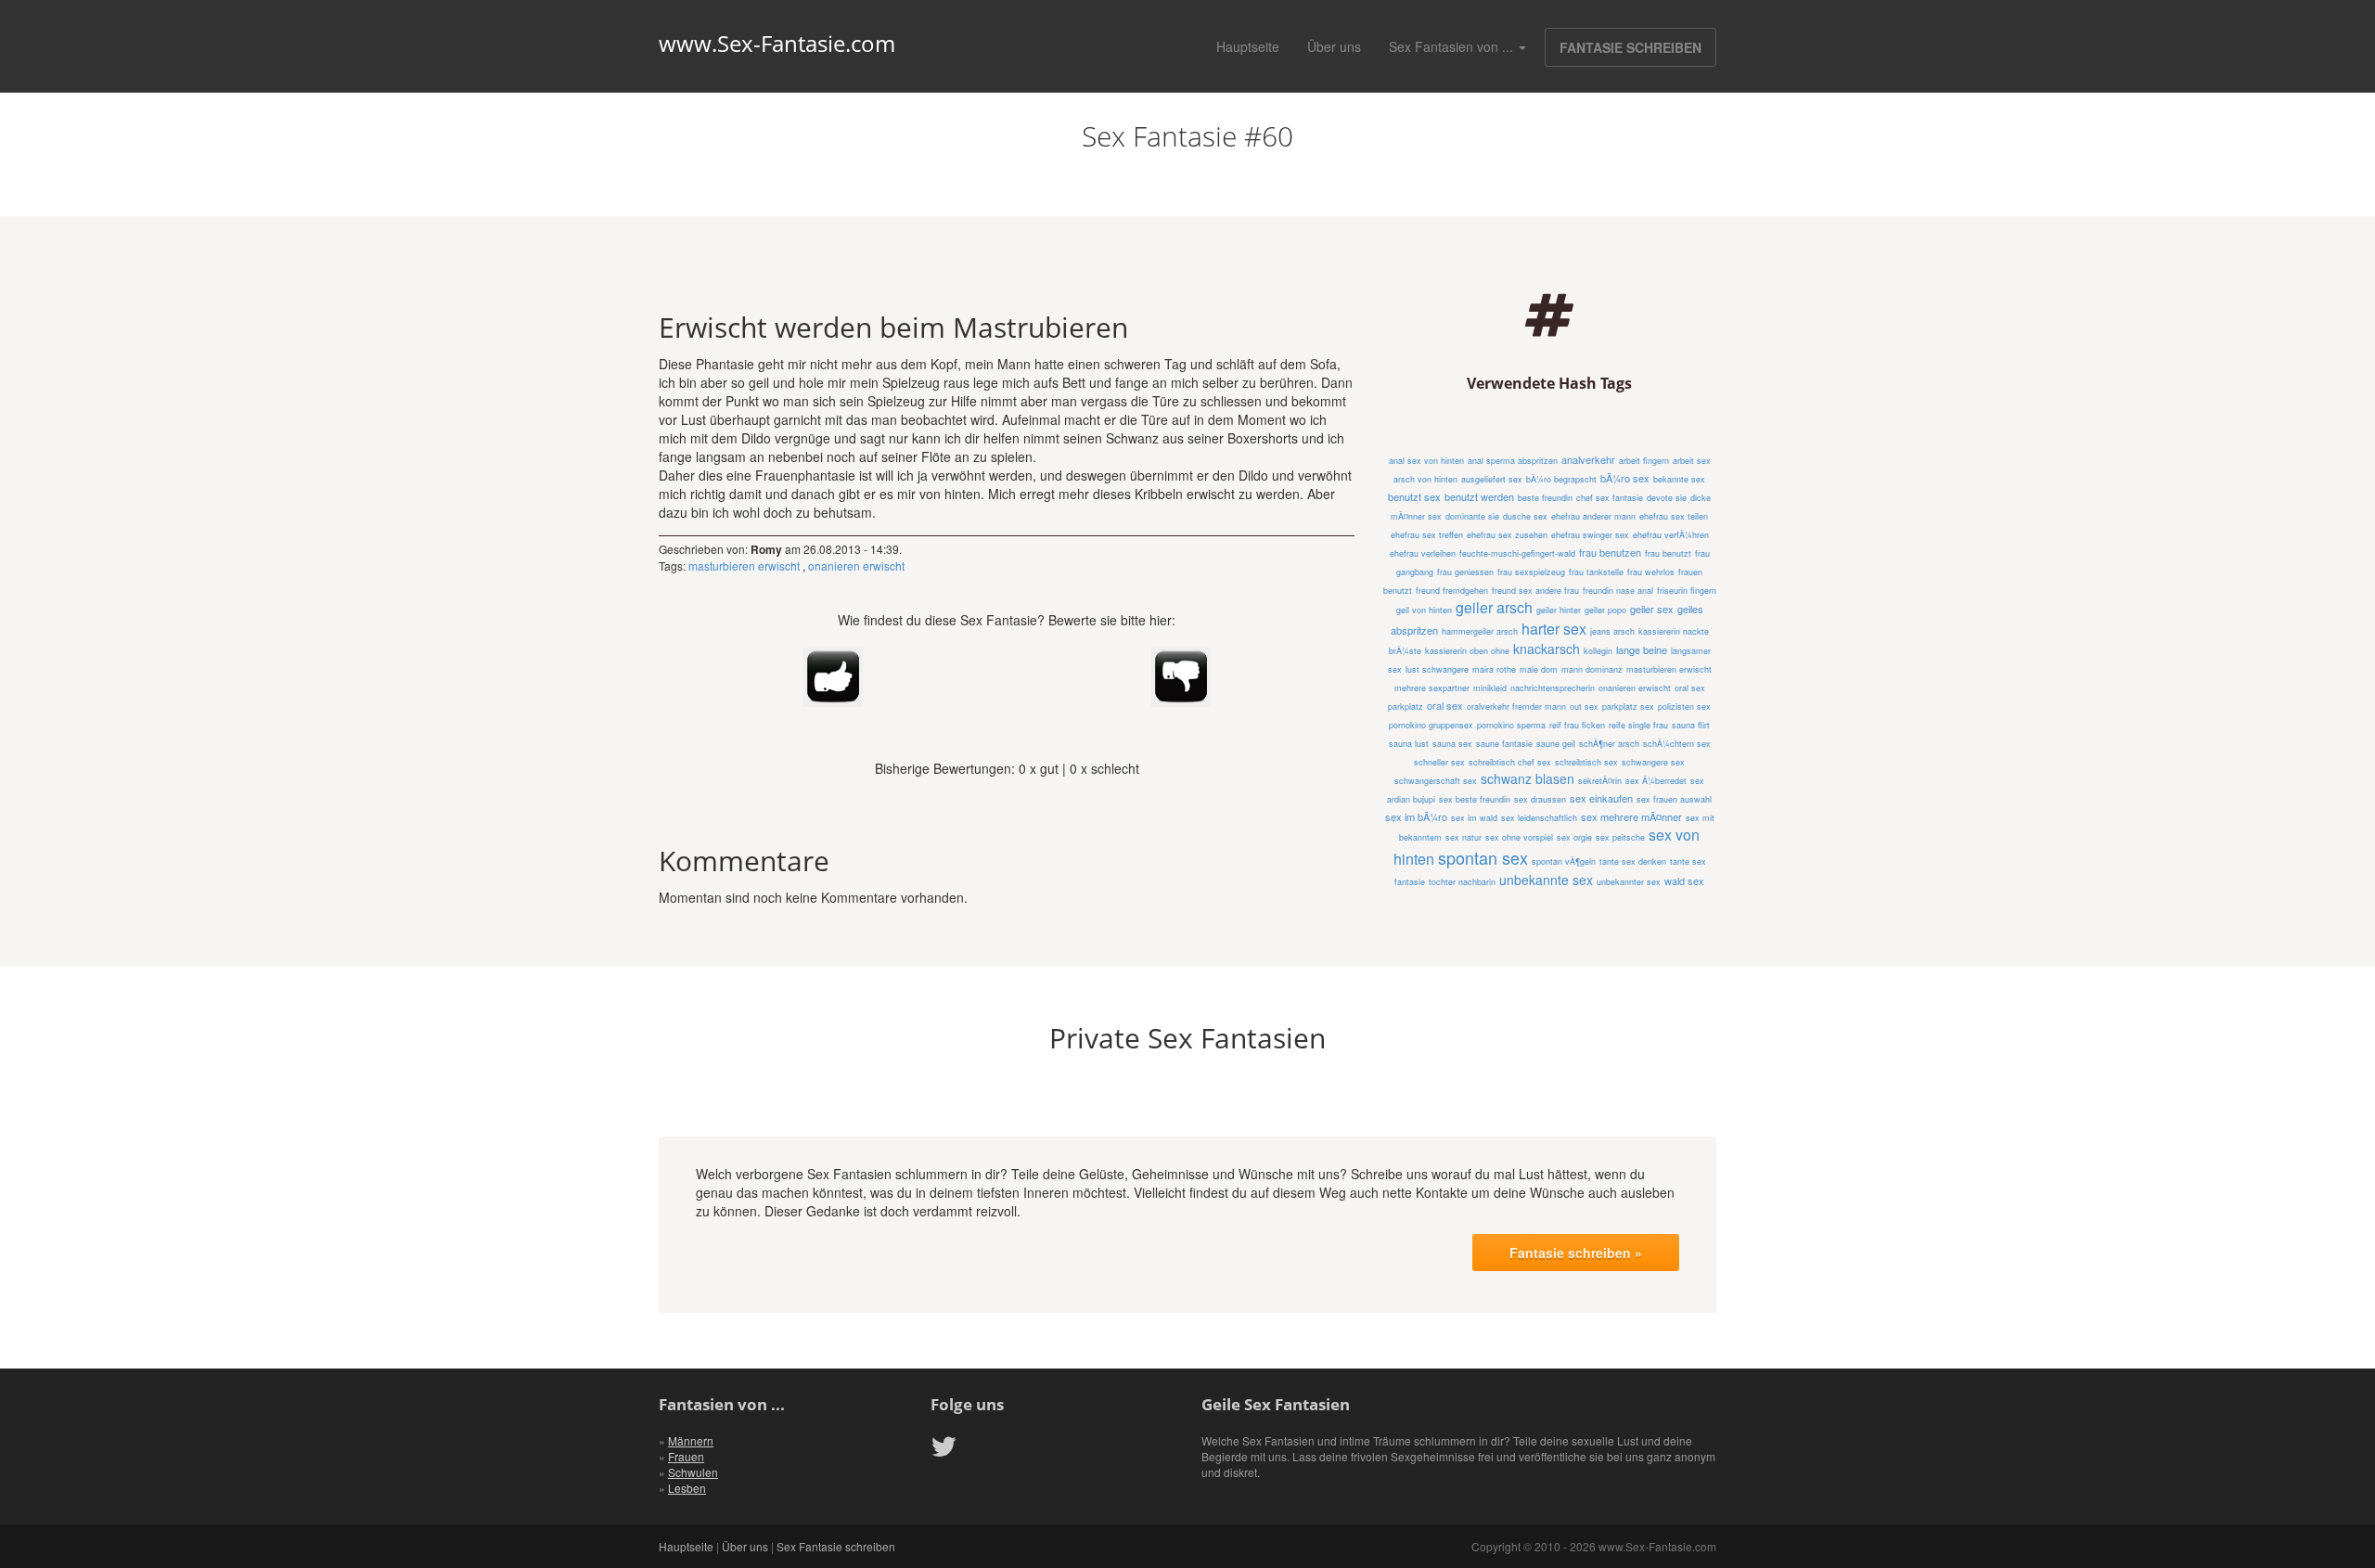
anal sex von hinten (1426, 461)
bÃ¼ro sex (1625, 478)
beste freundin (1545, 498)
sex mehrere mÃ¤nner (1631, 816)
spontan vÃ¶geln (1564, 861)
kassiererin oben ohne (1467, 651)
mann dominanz (1592, 669)
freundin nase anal (1618, 591)
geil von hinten (1424, 610)
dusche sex (1525, 516)
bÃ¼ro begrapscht (1561, 479)
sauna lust (1409, 744)
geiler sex (1652, 609)
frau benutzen (1610, 552)
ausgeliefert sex (1492, 479)
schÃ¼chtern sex (1677, 744)
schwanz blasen (1528, 778)
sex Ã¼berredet (1656, 781)
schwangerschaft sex (1436, 781)
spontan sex (1483, 857)
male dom (1539, 669)
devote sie (1667, 498)
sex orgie (1574, 837)
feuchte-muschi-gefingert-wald (1517, 553)
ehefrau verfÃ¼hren (1671, 535)
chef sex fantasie (1610, 498)
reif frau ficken (1577, 725)
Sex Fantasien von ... (1453, 46)
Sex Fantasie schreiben (836, 1546)
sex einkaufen (1601, 798)
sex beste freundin (1475, 799)
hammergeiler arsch (1480, 631)
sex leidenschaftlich (1539, 818)
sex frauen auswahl (1674, 799)
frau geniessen (1465, 572)
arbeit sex (1692, 461)
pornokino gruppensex (1431, 725)
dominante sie (1472, 516)
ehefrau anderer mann (1593, 516)
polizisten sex (1684, 707)
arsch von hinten (1425, 479)
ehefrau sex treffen (1427, 535)
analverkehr (1588, 459)
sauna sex (1452, 744)
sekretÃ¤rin (1600, 781)
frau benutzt (1668, 553)
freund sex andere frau (1535, 591)
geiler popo (1605, 610)
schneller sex (1439, 762)
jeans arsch (1612, 631)
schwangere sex (1653, 762)
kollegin (1598, 651)
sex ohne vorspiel (1519, 837)
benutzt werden (1479, 496)
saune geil (1556, 744)
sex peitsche (1620, 837)
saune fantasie (1504, 744)
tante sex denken (1633, 861)
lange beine (1642, 649)
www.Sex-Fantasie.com (777, 44)
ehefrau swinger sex (1590, 535)
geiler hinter (1559, 610)
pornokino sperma (1511, 725)
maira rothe (1494, 669)
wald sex (1684, 880)
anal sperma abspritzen (1513, 461)
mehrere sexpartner (1432, 688)
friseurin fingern (1687, 591)
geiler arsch (1494, 607)
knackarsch (1547, 649)
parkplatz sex (1628, 707)
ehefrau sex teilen (1674, 516)
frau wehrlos (1651, 572)
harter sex (1554, 629)
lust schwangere (1437, 669)
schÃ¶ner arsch (1609, 744)
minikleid (1490, 688)
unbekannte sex (1546, 880)
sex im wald (1474, 818)
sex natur (1464, 837)
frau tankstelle (1596, 572)
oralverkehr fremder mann (1516, 707)
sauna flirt (1691, 725)
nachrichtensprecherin (1553, 688)
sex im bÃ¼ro (1416, 816)
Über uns (1334, 46)
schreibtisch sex (1586, 762)
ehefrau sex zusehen (1507, 535)
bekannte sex (1679, 479)
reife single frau (1638, 725)
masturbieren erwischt (744, 566)
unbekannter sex (1629, 882)
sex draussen (1540, 799)
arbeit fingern (1644, 461)
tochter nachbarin (1462, 882)
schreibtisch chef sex (1510, 762)
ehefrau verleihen (1423, 553)
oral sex (1445, 705)
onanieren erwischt (856, 566)
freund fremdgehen (1452, 591)
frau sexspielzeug (1531, 572)
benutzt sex (1414, 496)
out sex (1584, 707)
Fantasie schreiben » (1576, 1253)
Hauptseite (1248, 46)
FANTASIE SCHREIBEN (1630, 47)
